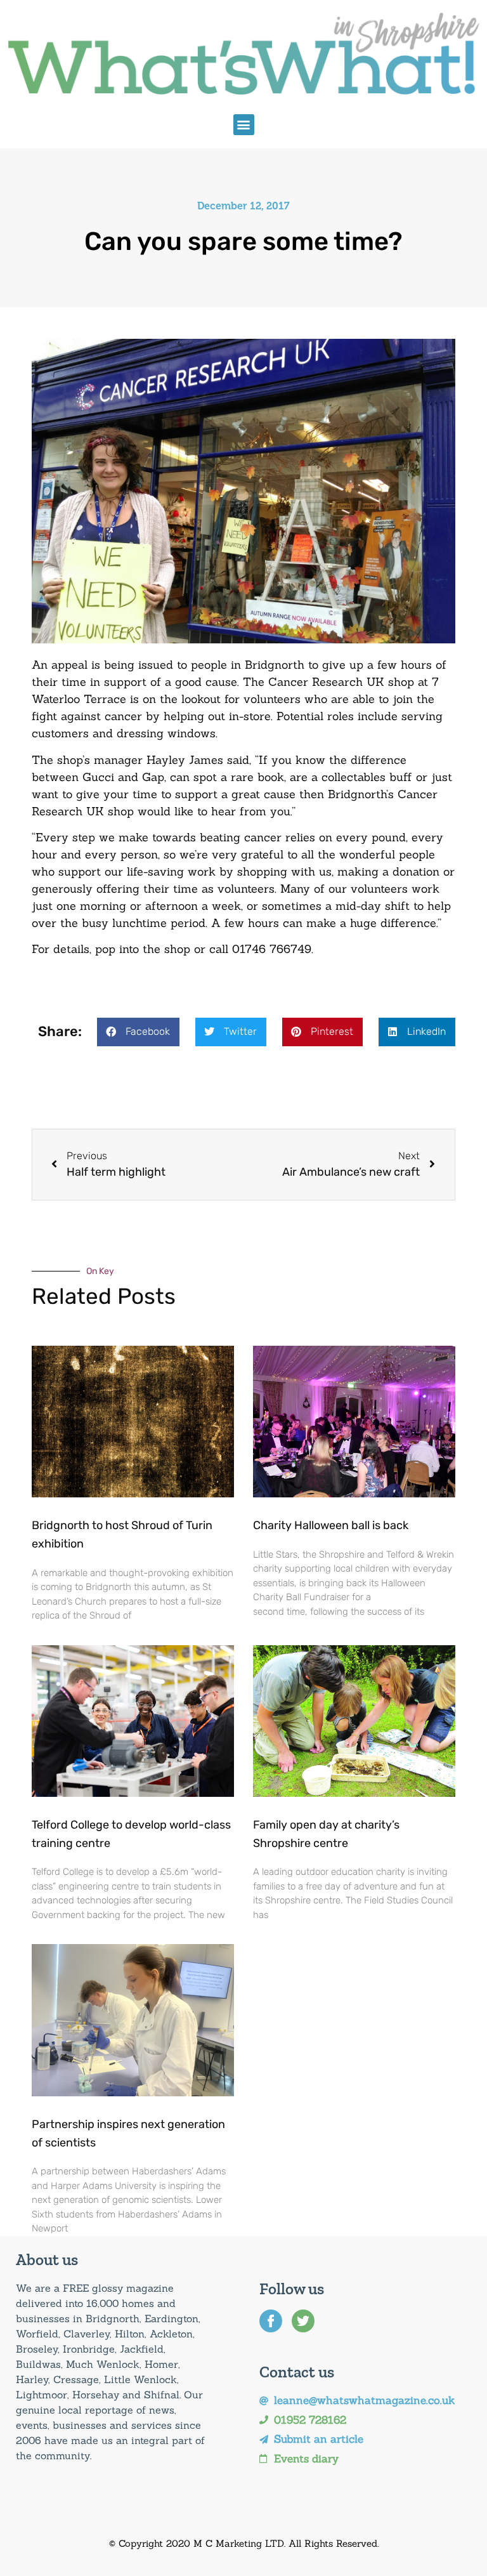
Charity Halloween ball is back (331, 1525)
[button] (244, 125)
